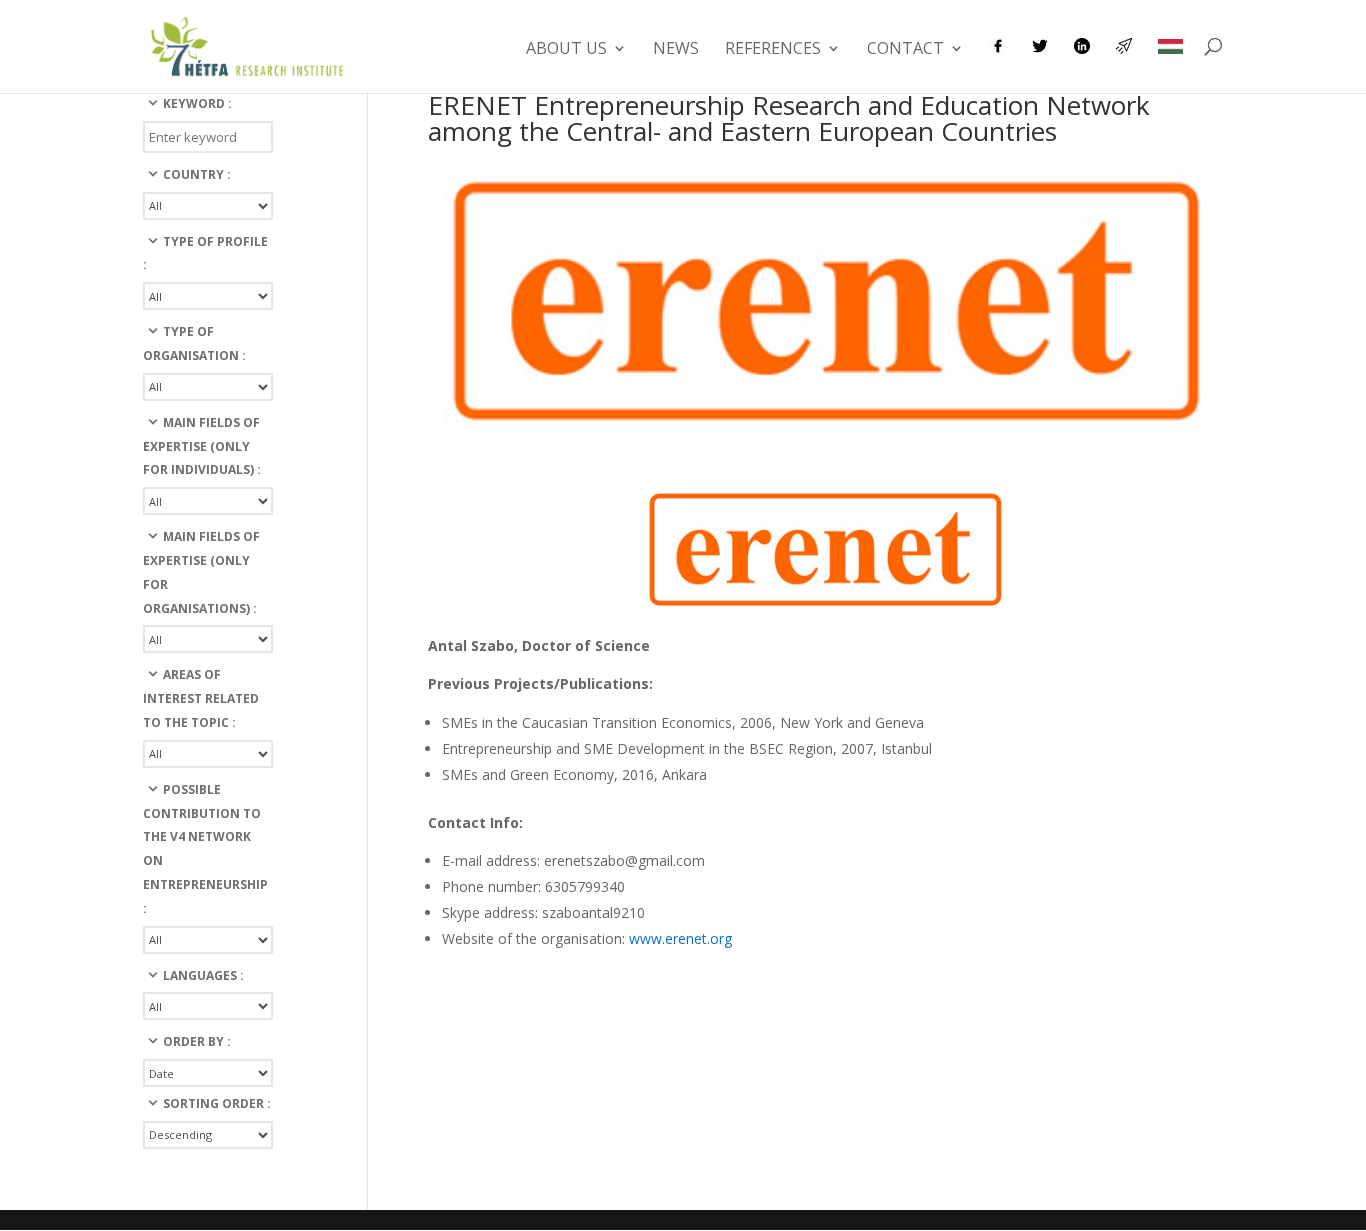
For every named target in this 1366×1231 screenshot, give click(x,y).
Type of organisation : (194, 343)
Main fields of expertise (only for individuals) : (202, 446)
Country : (197, 174)
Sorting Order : (217, 1103)
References (773, 50)
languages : (203, 975)
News (676, 50)
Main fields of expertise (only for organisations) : (201, 572)
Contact (905, 50)
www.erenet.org (680, 938)
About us (566, 50)
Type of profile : (205, 253)
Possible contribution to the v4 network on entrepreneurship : (205, 849)
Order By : (197, 1041)
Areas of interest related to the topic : (201, 698)
